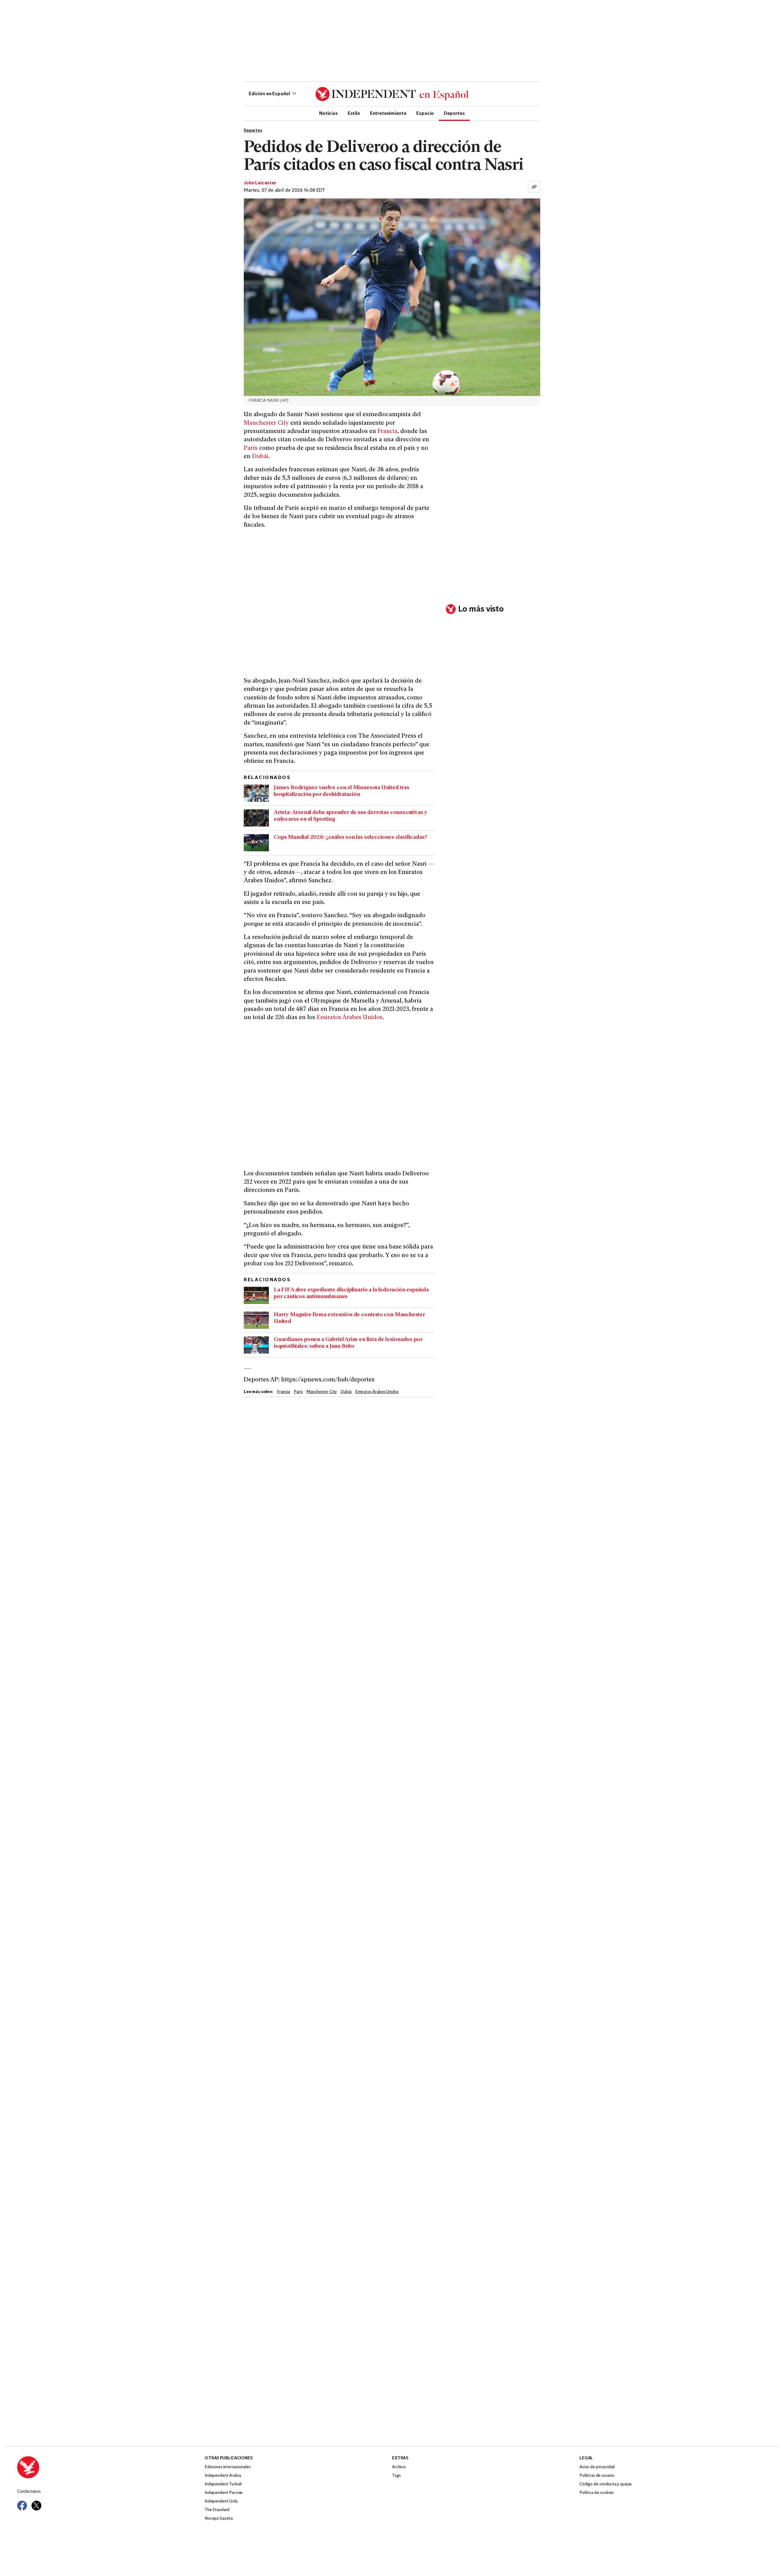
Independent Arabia (223, 2476)
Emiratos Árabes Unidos (350, 1018)
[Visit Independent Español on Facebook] (22, 2506)
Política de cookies (597, 2493)
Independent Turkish (223, 2484)
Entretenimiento (388, 113)
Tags (396, 2476)
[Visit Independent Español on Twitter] (36, 2506)
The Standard (217, 2510)
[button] (272, 94)
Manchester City (266, 423)
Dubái (260, 457)
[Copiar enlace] (534, 187)
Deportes (454, 113)
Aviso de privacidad (597, 2467)
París (251, 448)
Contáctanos (29, 2492)
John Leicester (260, 183)
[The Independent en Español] (392, 94)
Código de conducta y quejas (606, 2484)
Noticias (328, 113)
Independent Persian (224, 2493)
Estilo (354, 113)
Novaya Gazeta (219, 2519)
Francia (388, 432)
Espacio (425, 113)
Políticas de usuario (597, 2476)
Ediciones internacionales (228, 2467)
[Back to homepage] (111, 2467)
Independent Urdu (221, 2501)
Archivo (399, 2467)
